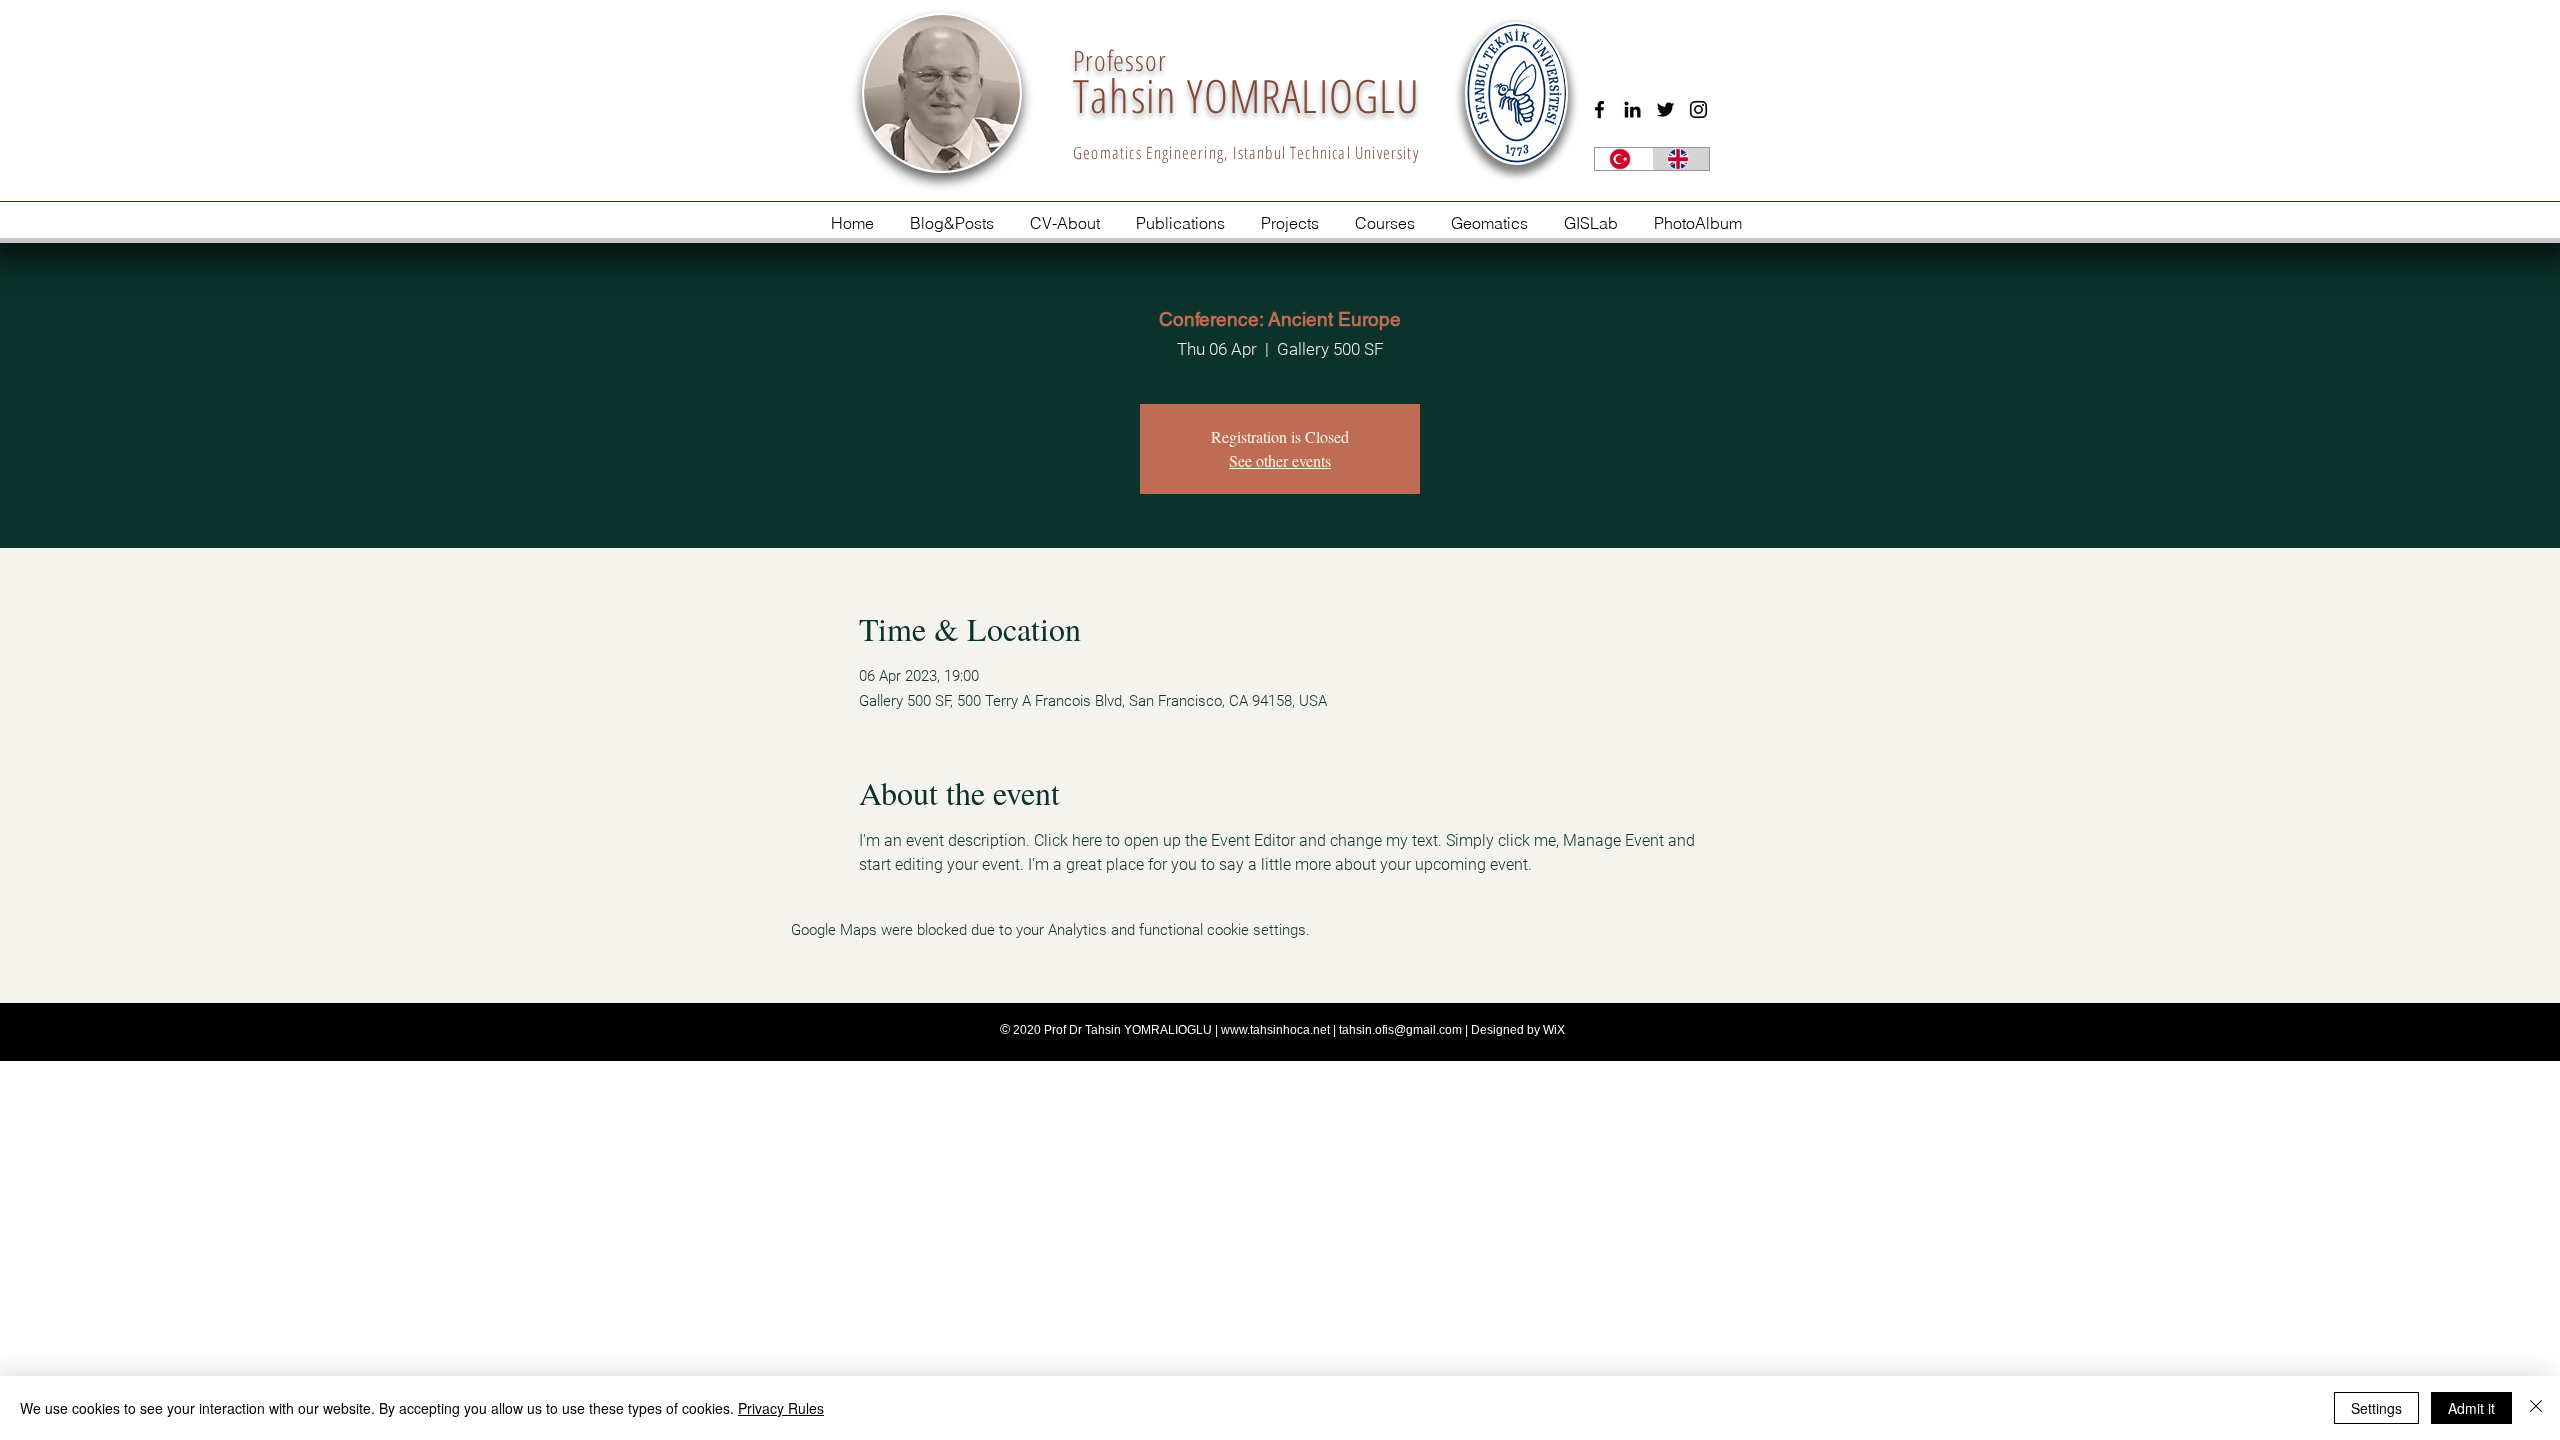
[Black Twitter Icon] (1665, 109)
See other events (1280, 460)
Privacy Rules (781, 1408)
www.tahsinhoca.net (1275, 1030)
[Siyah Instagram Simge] (1698, 109)
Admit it (2471, 1408)
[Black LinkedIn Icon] (1632, 109)
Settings (2376, 1408)
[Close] (2536, 1408)
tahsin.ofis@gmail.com (1400, 1030)
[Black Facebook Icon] (1599, 109)
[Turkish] (1623, 159)
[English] (1681, 159)
